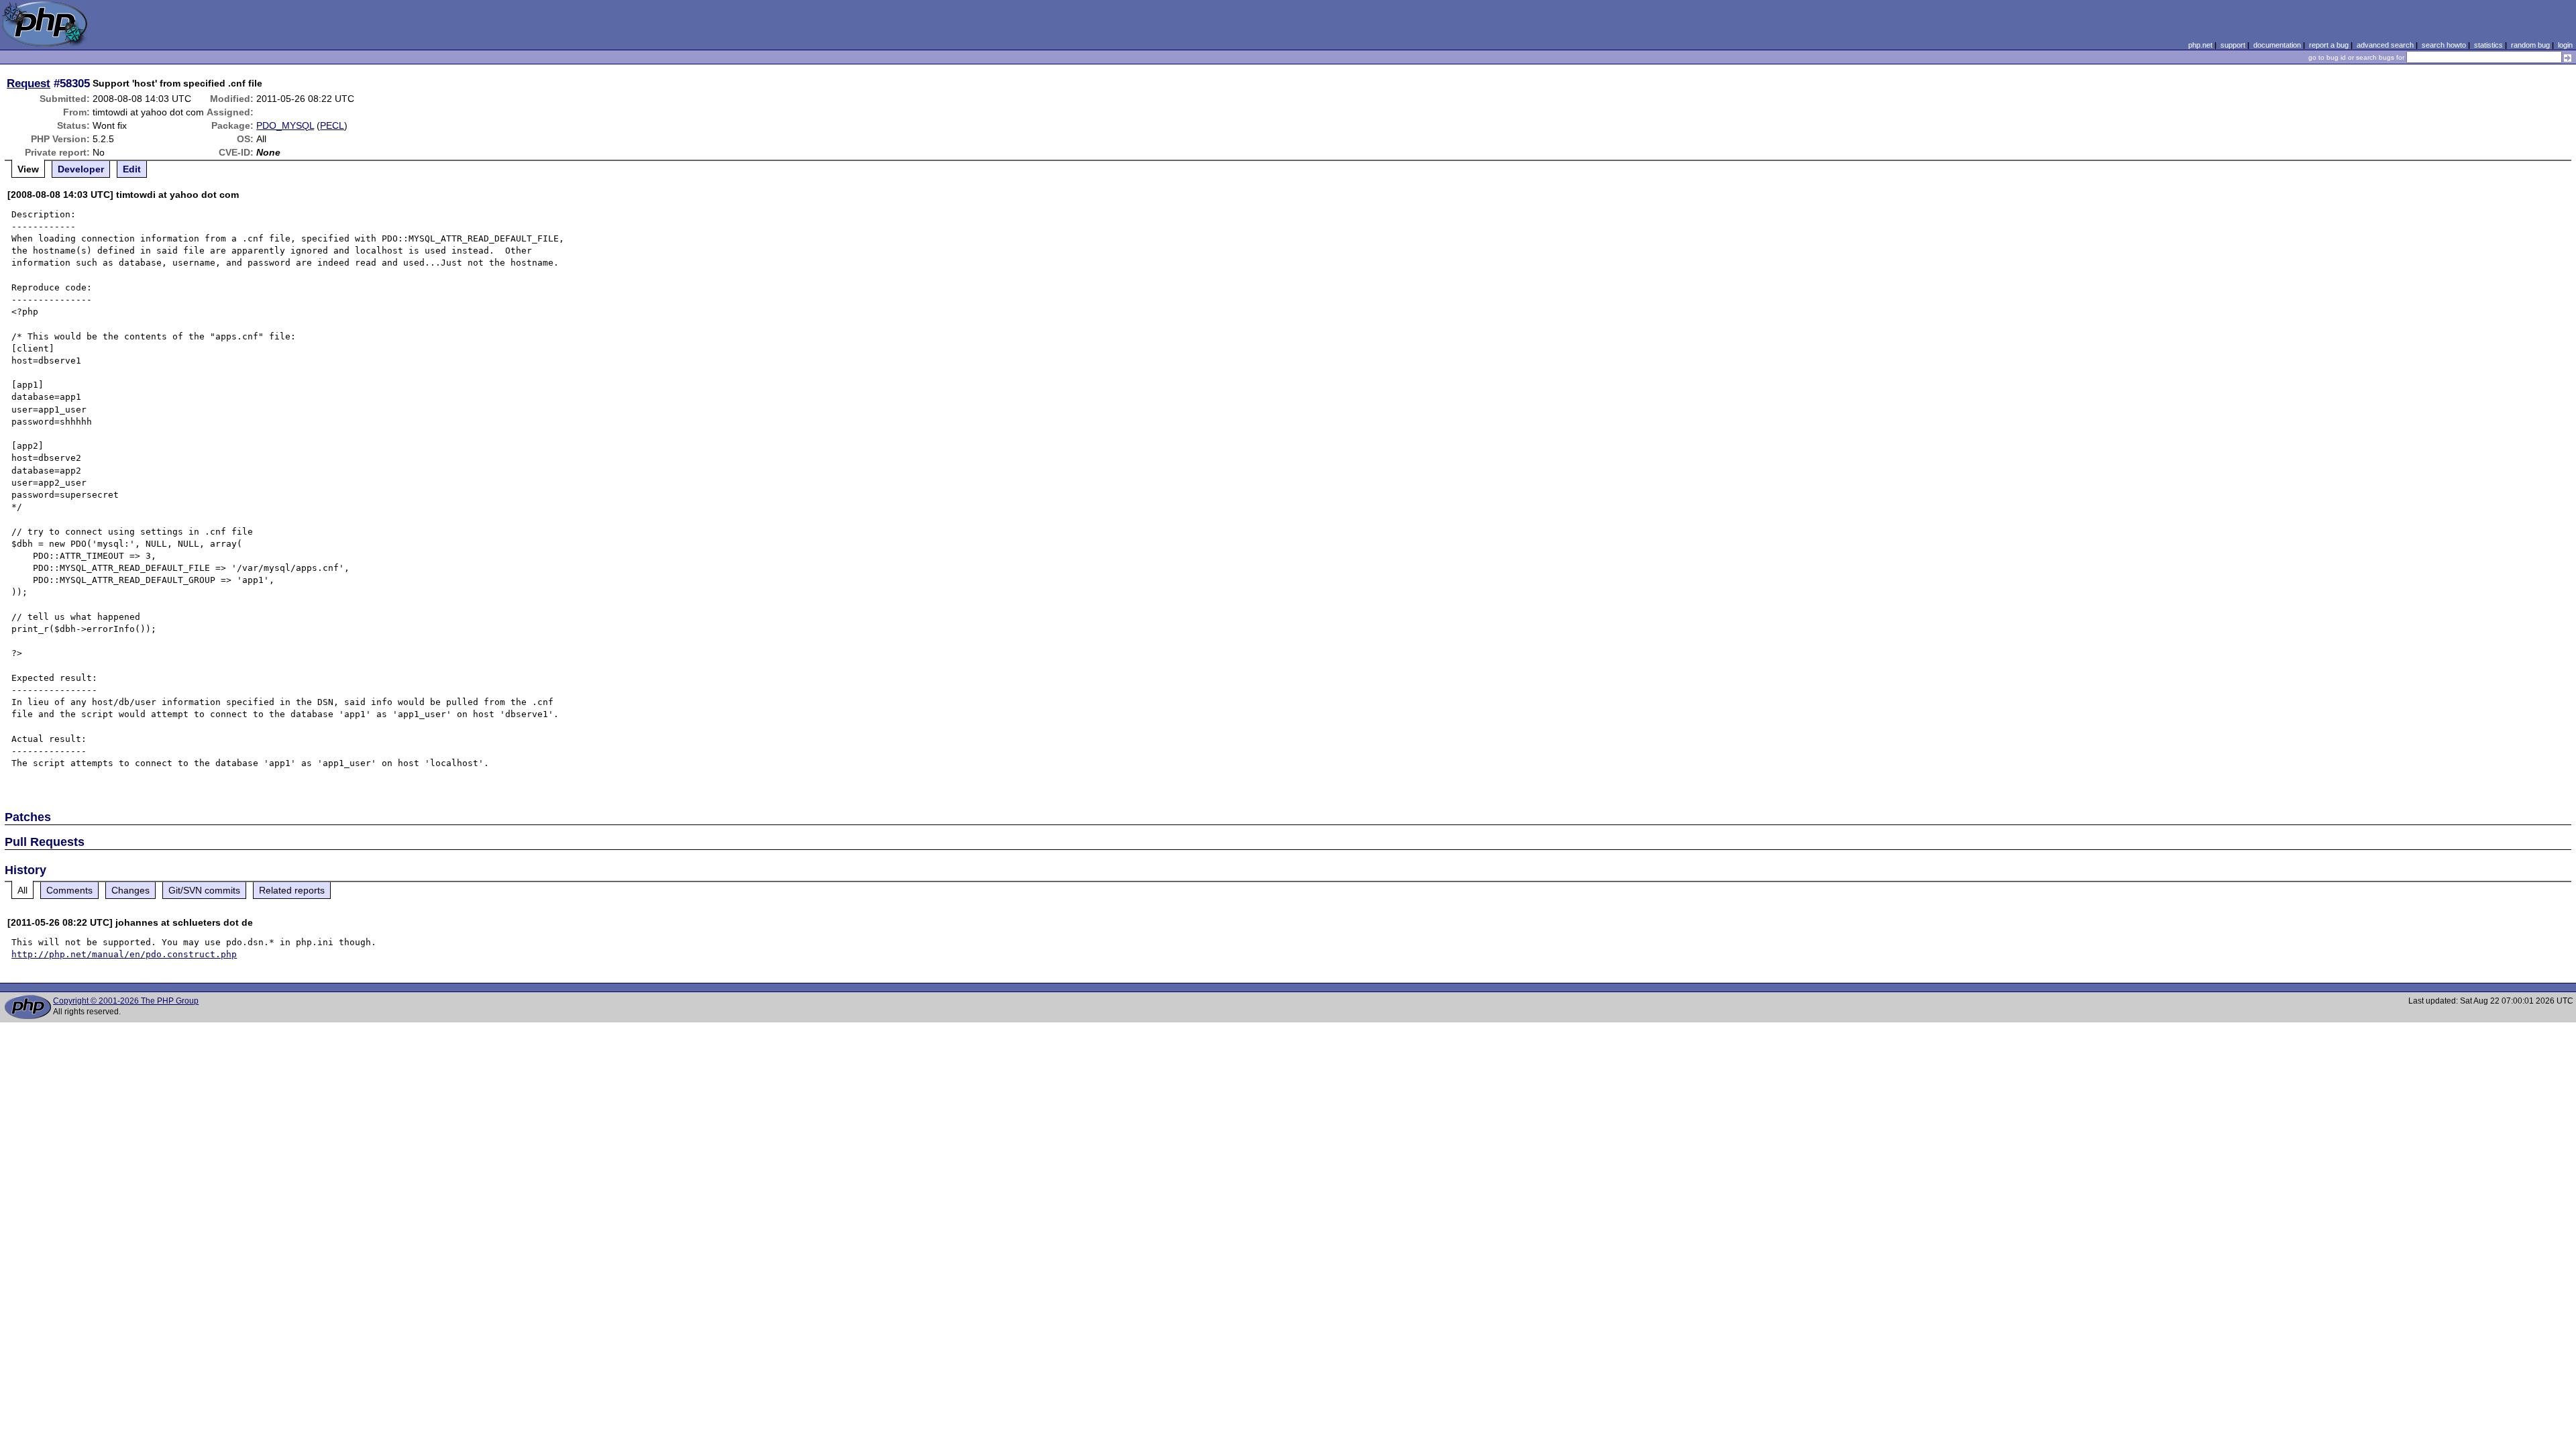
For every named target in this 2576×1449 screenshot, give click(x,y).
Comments (69, 890)
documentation (2277, 45)
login (2565, 45)
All (22, 890)
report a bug (2329, 45)
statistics (2488, 45)
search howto (2444, 45)
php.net (2200, 45)
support (2233, 45)
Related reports (292, 890)
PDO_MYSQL (285, 125)
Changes (130, 890)
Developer (81, 169)
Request (29, 83)
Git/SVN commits (204, 890)
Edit (132, 169)
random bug (2530, 45)
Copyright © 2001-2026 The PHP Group (126, 1001)
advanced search (2385, 45)
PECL (332, 125)
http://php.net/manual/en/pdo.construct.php (124, 954)
